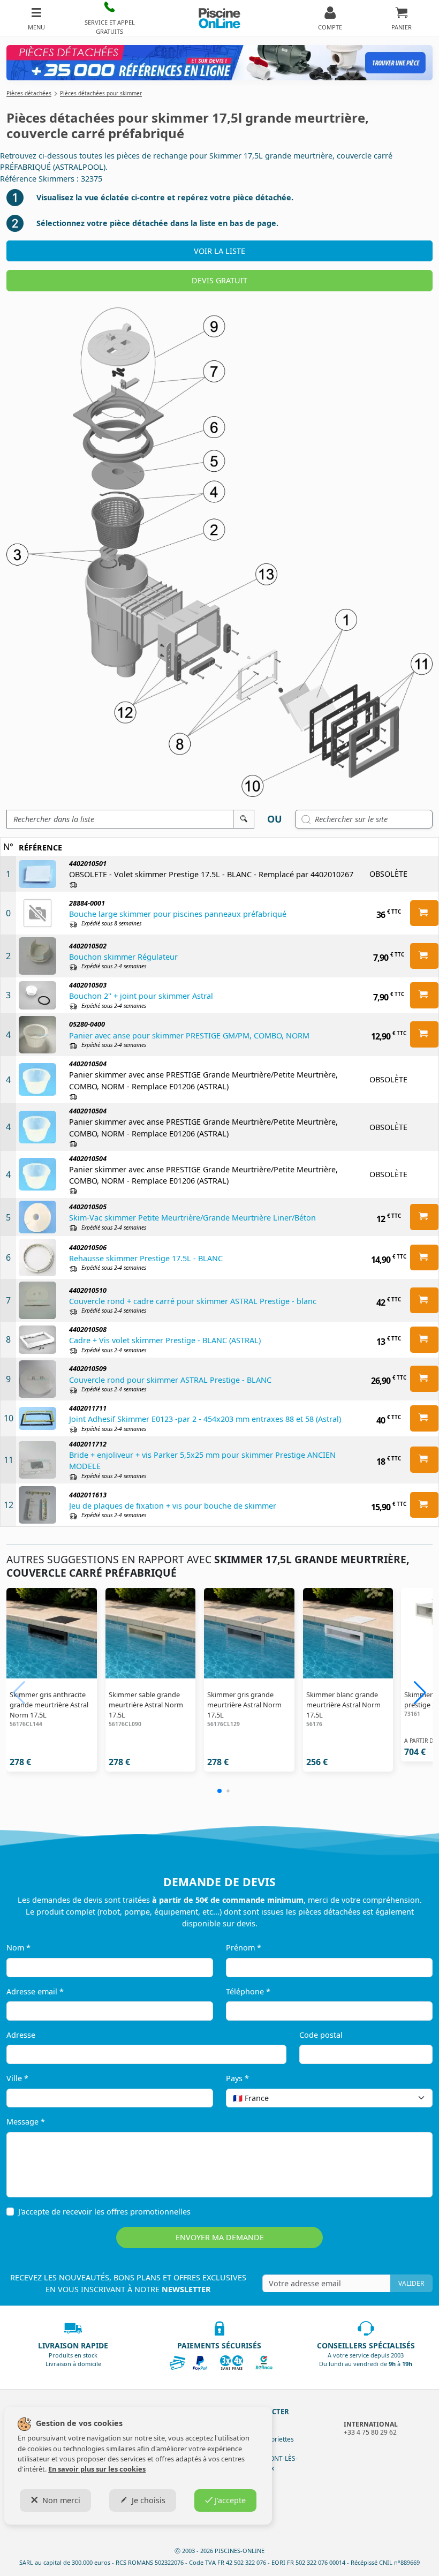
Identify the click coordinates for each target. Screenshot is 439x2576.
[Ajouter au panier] (424, 913)
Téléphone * (248, 1991)
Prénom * (244, 1948)
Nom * (18, 1948)
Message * (26, 2122)
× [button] (411, 2098)
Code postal (321, 2035)
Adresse (21, 2035)
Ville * (17, 2078)
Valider (411, 2283)
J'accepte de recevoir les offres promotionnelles (104, 2212)
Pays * (237, 2078)
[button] (110, 18)
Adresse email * (35, 1991)
